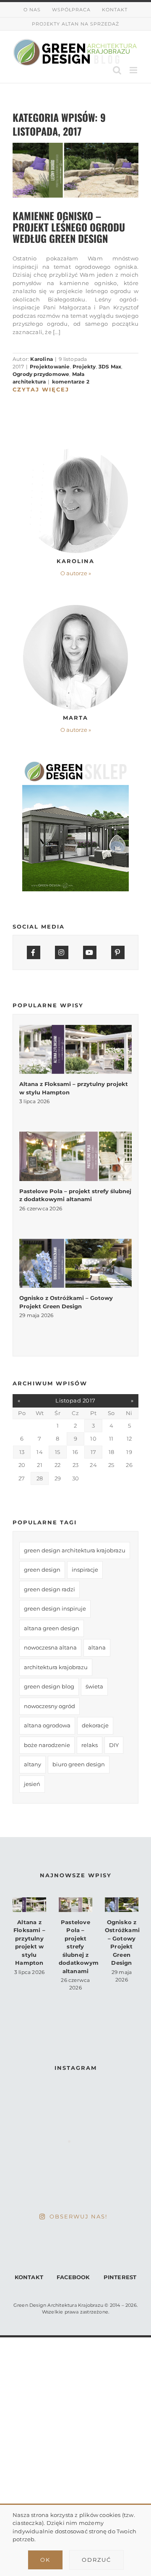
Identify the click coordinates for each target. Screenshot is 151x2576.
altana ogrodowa (47, 1725)
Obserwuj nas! (78, 2216)
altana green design (52, 1628)
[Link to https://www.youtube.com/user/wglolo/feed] (90, 952)
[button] (75, 574)
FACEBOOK (73, 2277)
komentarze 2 (71, 382)
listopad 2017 (75, 1400)
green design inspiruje (55, 1608)
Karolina (42, 359)
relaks (90, 1745)
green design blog (49, 1686)
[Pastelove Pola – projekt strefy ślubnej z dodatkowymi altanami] (75, 1156)
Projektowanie (50, 367)
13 (22, 1452)
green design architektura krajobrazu (75, 1550)
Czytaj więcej (41, 389)
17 (93, 1452)
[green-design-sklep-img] (75, 764)
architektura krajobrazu (56, 1667)
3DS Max (110, 367)
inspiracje (85, 1570)
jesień (32, 1784)
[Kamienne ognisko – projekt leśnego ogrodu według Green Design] (75, 170)
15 (57, 1452)
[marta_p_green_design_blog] (75, 607)
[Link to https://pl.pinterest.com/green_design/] (118, 952)
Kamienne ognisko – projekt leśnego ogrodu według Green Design (69, 227)
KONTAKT (29, 2277)
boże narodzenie (47, 1745)
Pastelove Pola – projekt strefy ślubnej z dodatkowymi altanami (79, 1947)
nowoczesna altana (50, 1647)
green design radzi (49, 1589)
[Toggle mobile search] (117, 70)
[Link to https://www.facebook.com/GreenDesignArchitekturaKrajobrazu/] (34, 952)
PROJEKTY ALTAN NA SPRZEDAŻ (75, 24)
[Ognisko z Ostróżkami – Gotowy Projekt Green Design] (75, 1263)
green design (42, 1570)
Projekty (84, 367)
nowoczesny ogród (49, 1706)
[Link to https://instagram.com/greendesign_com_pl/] (62, 952)
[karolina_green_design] (75, 451)
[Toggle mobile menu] (134, 70)
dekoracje (95, 1725)
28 (40, 1478)
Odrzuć (96, 2560)
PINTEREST (120, 2277)
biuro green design (79, 1764)
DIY (114, 1745)
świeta (94, 1686)
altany (33, 1764)
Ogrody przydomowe (41, 374)
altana (97, 1647)
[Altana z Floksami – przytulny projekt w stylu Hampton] (75, 1049)
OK (45, 2560)
